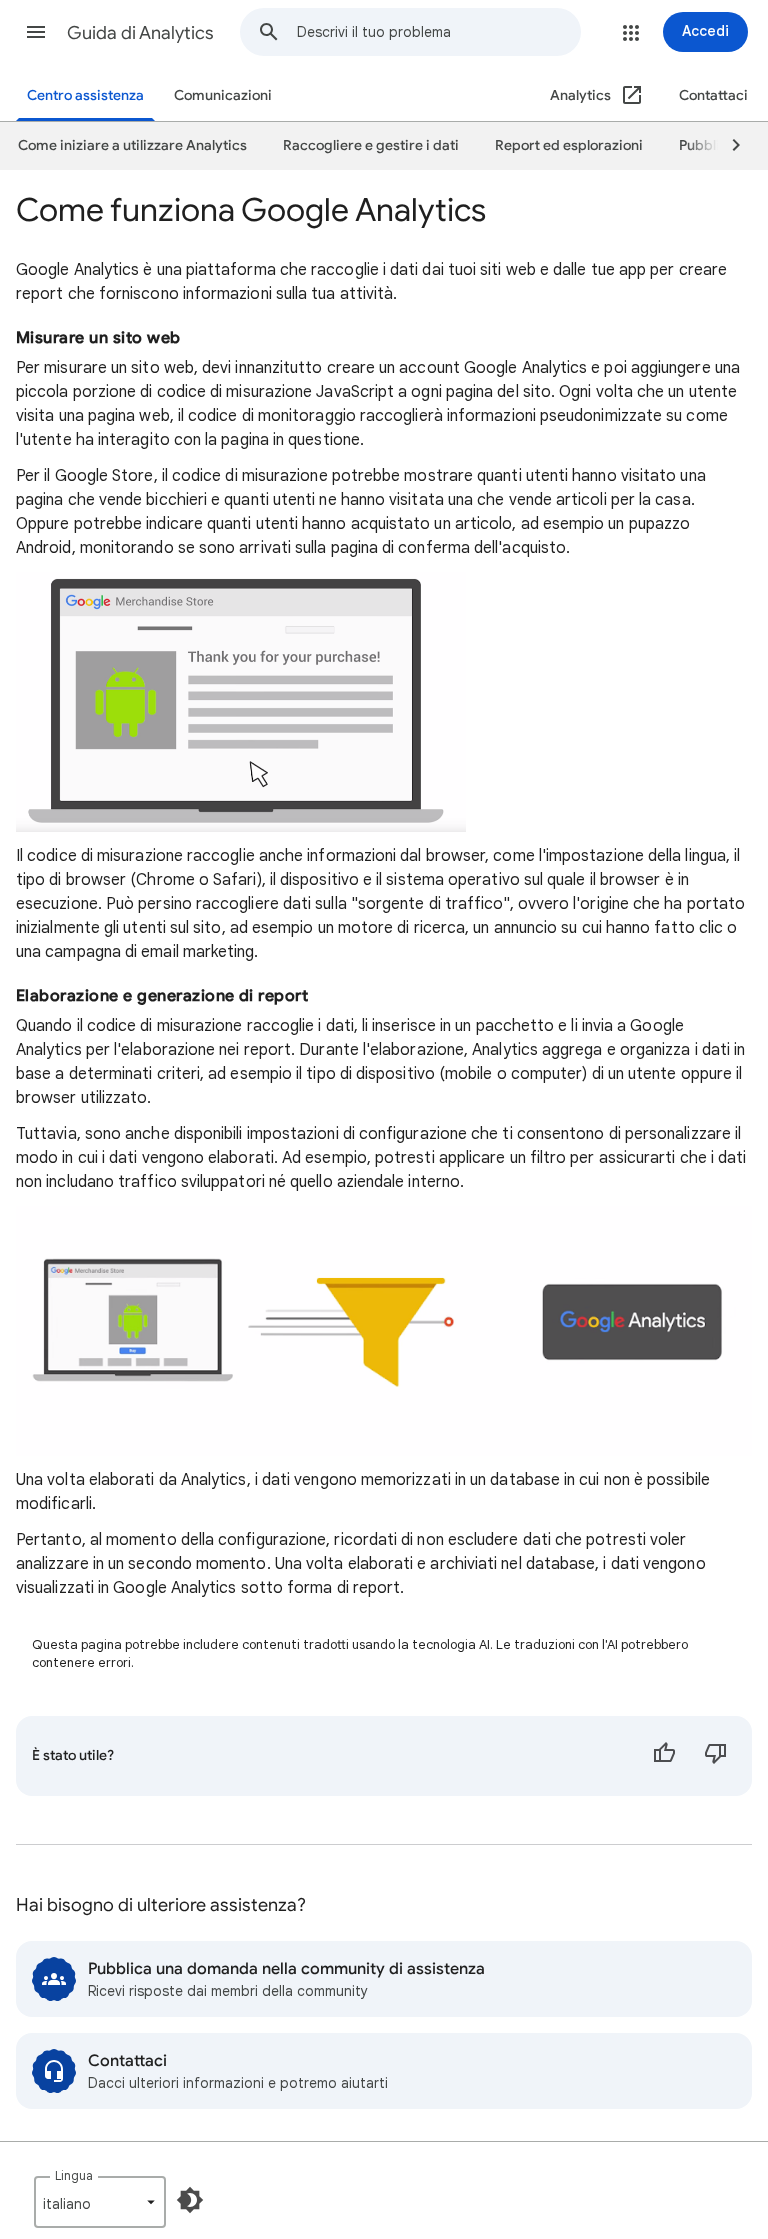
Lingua (74, 2175)
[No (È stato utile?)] (716, 1756)
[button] (36, 32)
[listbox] (100, 2202)
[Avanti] (727, 146)
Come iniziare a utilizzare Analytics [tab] (132, 145)
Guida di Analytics (140, 33)
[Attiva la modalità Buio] (190, 2200)
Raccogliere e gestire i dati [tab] (371, 145)
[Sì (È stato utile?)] (664, 1756)
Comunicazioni (223, 95)
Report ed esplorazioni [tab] (569, 145)
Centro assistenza (85, 95)
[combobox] (438, 32)
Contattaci (713, 95)
